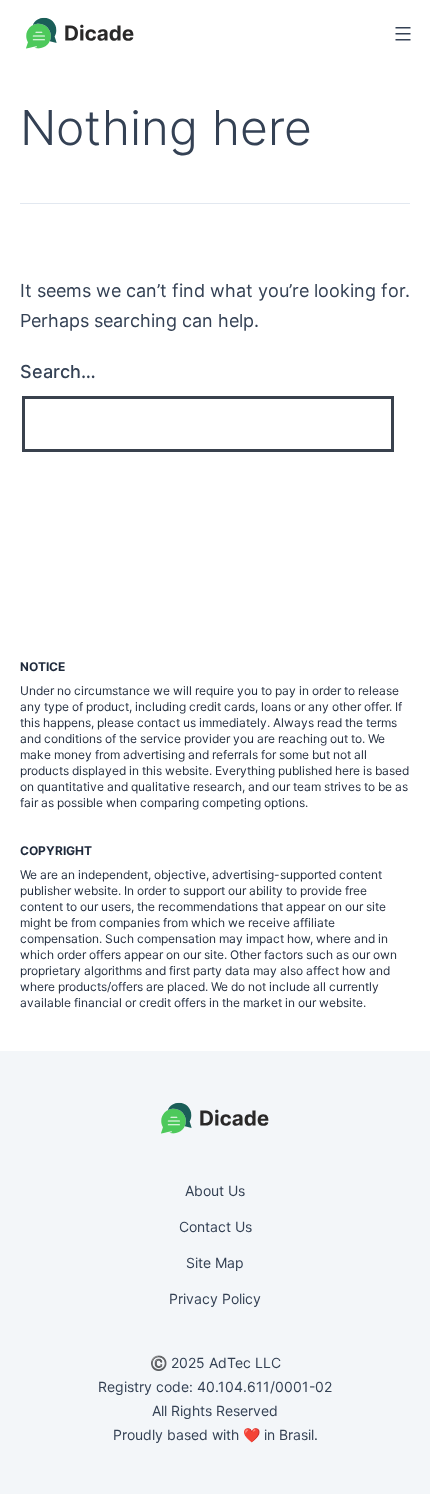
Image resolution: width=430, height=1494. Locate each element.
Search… (58, 371)
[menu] (400, 34)
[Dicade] (80, 34)
